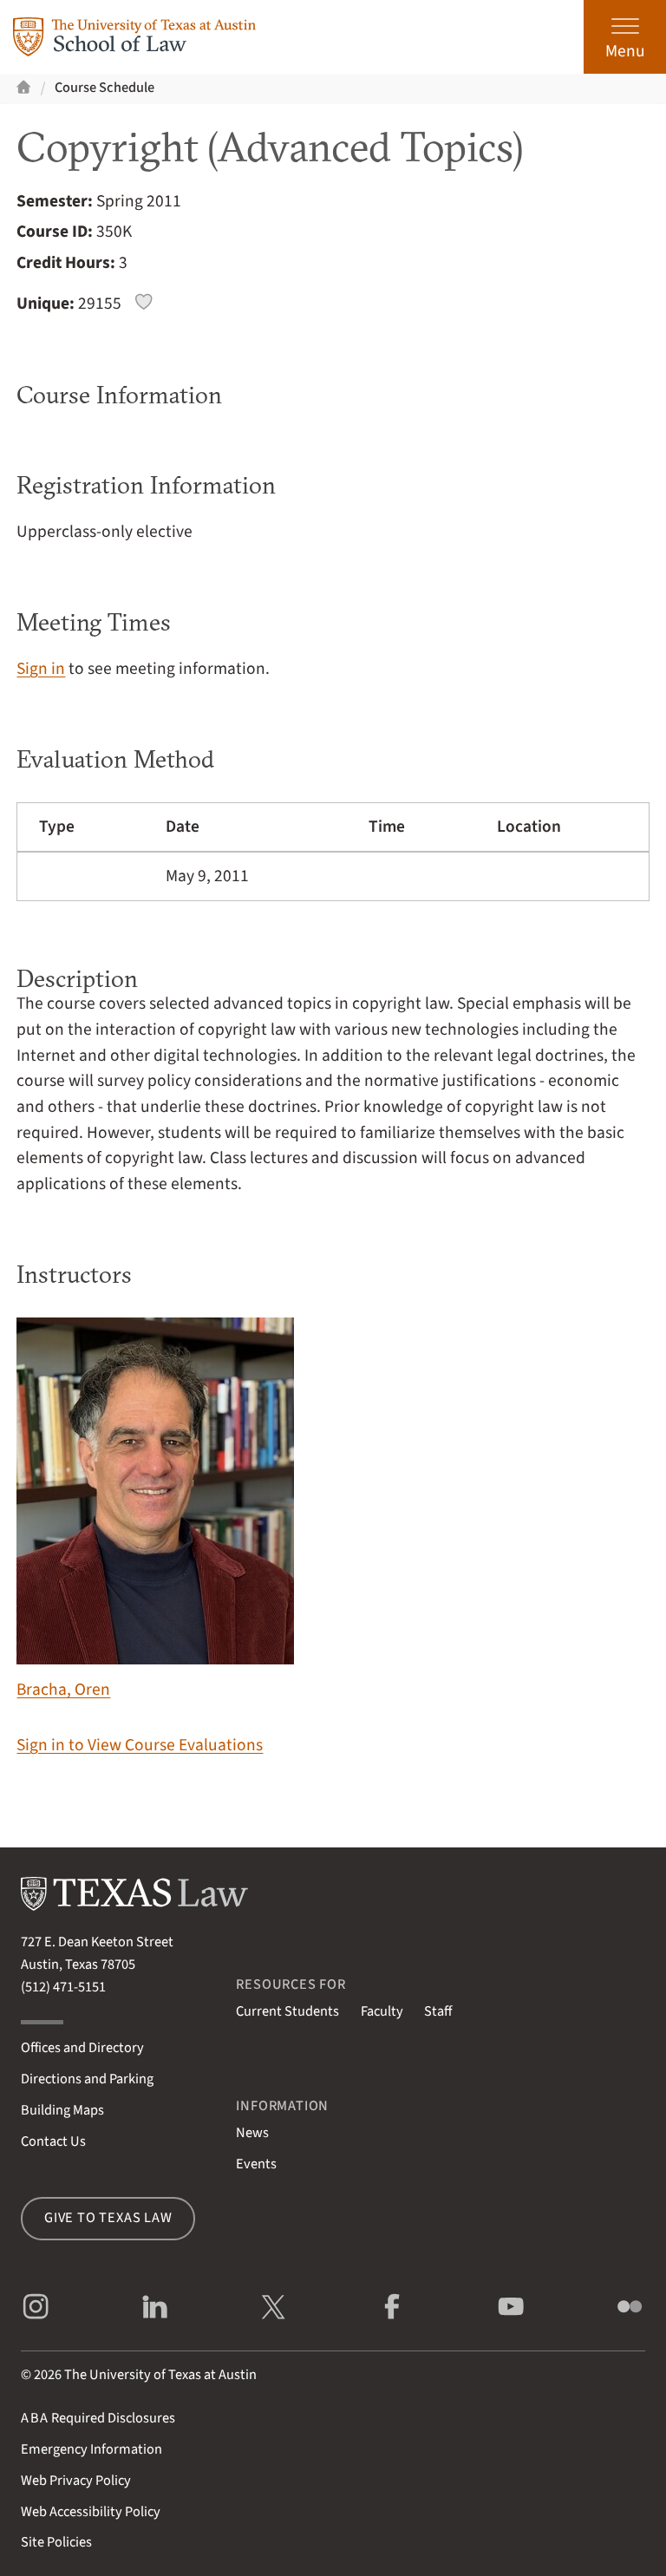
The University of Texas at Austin (160, 2375)
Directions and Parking (87, 2079)
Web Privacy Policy (76, 2481)
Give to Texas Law (108, 2218)
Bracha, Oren (63, 1690)
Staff (438, 2011)
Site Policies (56, 2542)
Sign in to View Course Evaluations (140, 1745)
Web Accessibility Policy (91, 2512)
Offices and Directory (82, 2048)
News (252, 2133)
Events (256, 2164)
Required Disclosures (98, 2418)
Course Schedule (104, 88)
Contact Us (53, 2141)
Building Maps (62, 2110)
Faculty (382, 2011)
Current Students (287, 2011)
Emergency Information (91, 2449)
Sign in (41, 669)
